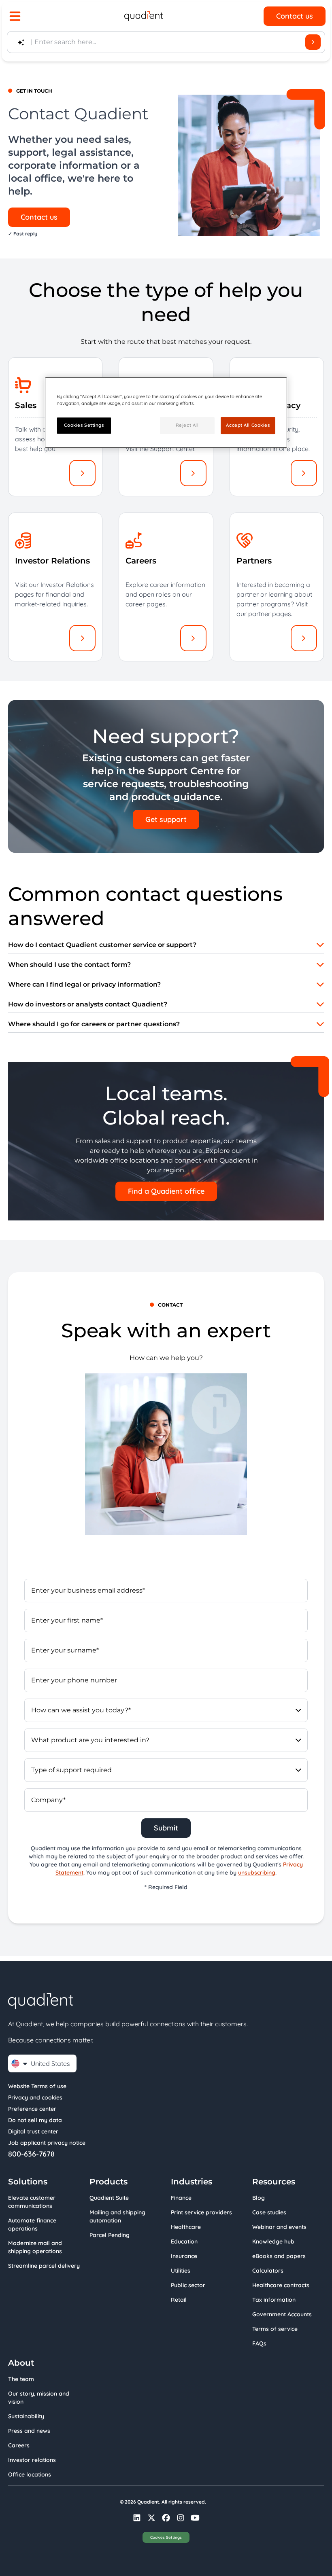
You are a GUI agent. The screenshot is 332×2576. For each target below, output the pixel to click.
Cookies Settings (166, 2537)
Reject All (187, 425)
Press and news (29, 2431)
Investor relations (32, 2460)
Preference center (32, 2109)
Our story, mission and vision (39, 2398)
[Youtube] (195, 2518)
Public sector (188, 2285)
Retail (179, 2300)
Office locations (30, 2474)
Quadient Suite (109, 2198)
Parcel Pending (110, 2235)
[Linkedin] (137, 2518)
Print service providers (201, 2212)
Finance (181, 2198)
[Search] (313, 42)
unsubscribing (257, 1873)
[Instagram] (181, 2518)
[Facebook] (166, 2518)
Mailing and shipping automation (117, 2216)
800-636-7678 (31, 2154)
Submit (166, 1828)
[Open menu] (15, 16)
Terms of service (275, 2329)
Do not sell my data (35, 2120)
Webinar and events (279, 2227)
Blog (259, 2198)
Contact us (295, 16)
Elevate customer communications (32, 2202)
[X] (151, 2518)
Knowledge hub (273, 2241)
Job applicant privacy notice (47, 2143)
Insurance (184, 2256)
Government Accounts (282, 2314)
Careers (19, 2445)
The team (21, 2379)
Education (184, 2241)
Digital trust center (33, 2131)
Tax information (274, 2300)
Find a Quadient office (166, 1191)
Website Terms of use (37, 2086)
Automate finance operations (32, 2224)
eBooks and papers (279, 2256)
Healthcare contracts (281, 2285)
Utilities (181, 2271)
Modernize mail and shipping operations (35, 2247)
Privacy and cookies (35, 2097)
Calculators (268, 2271)
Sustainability (26, 2416)
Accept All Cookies (248, 425)
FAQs (259, 2343)
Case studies (269, 2212)
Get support (166, 819)
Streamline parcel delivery (44, 2266)
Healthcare (186, 2227)
